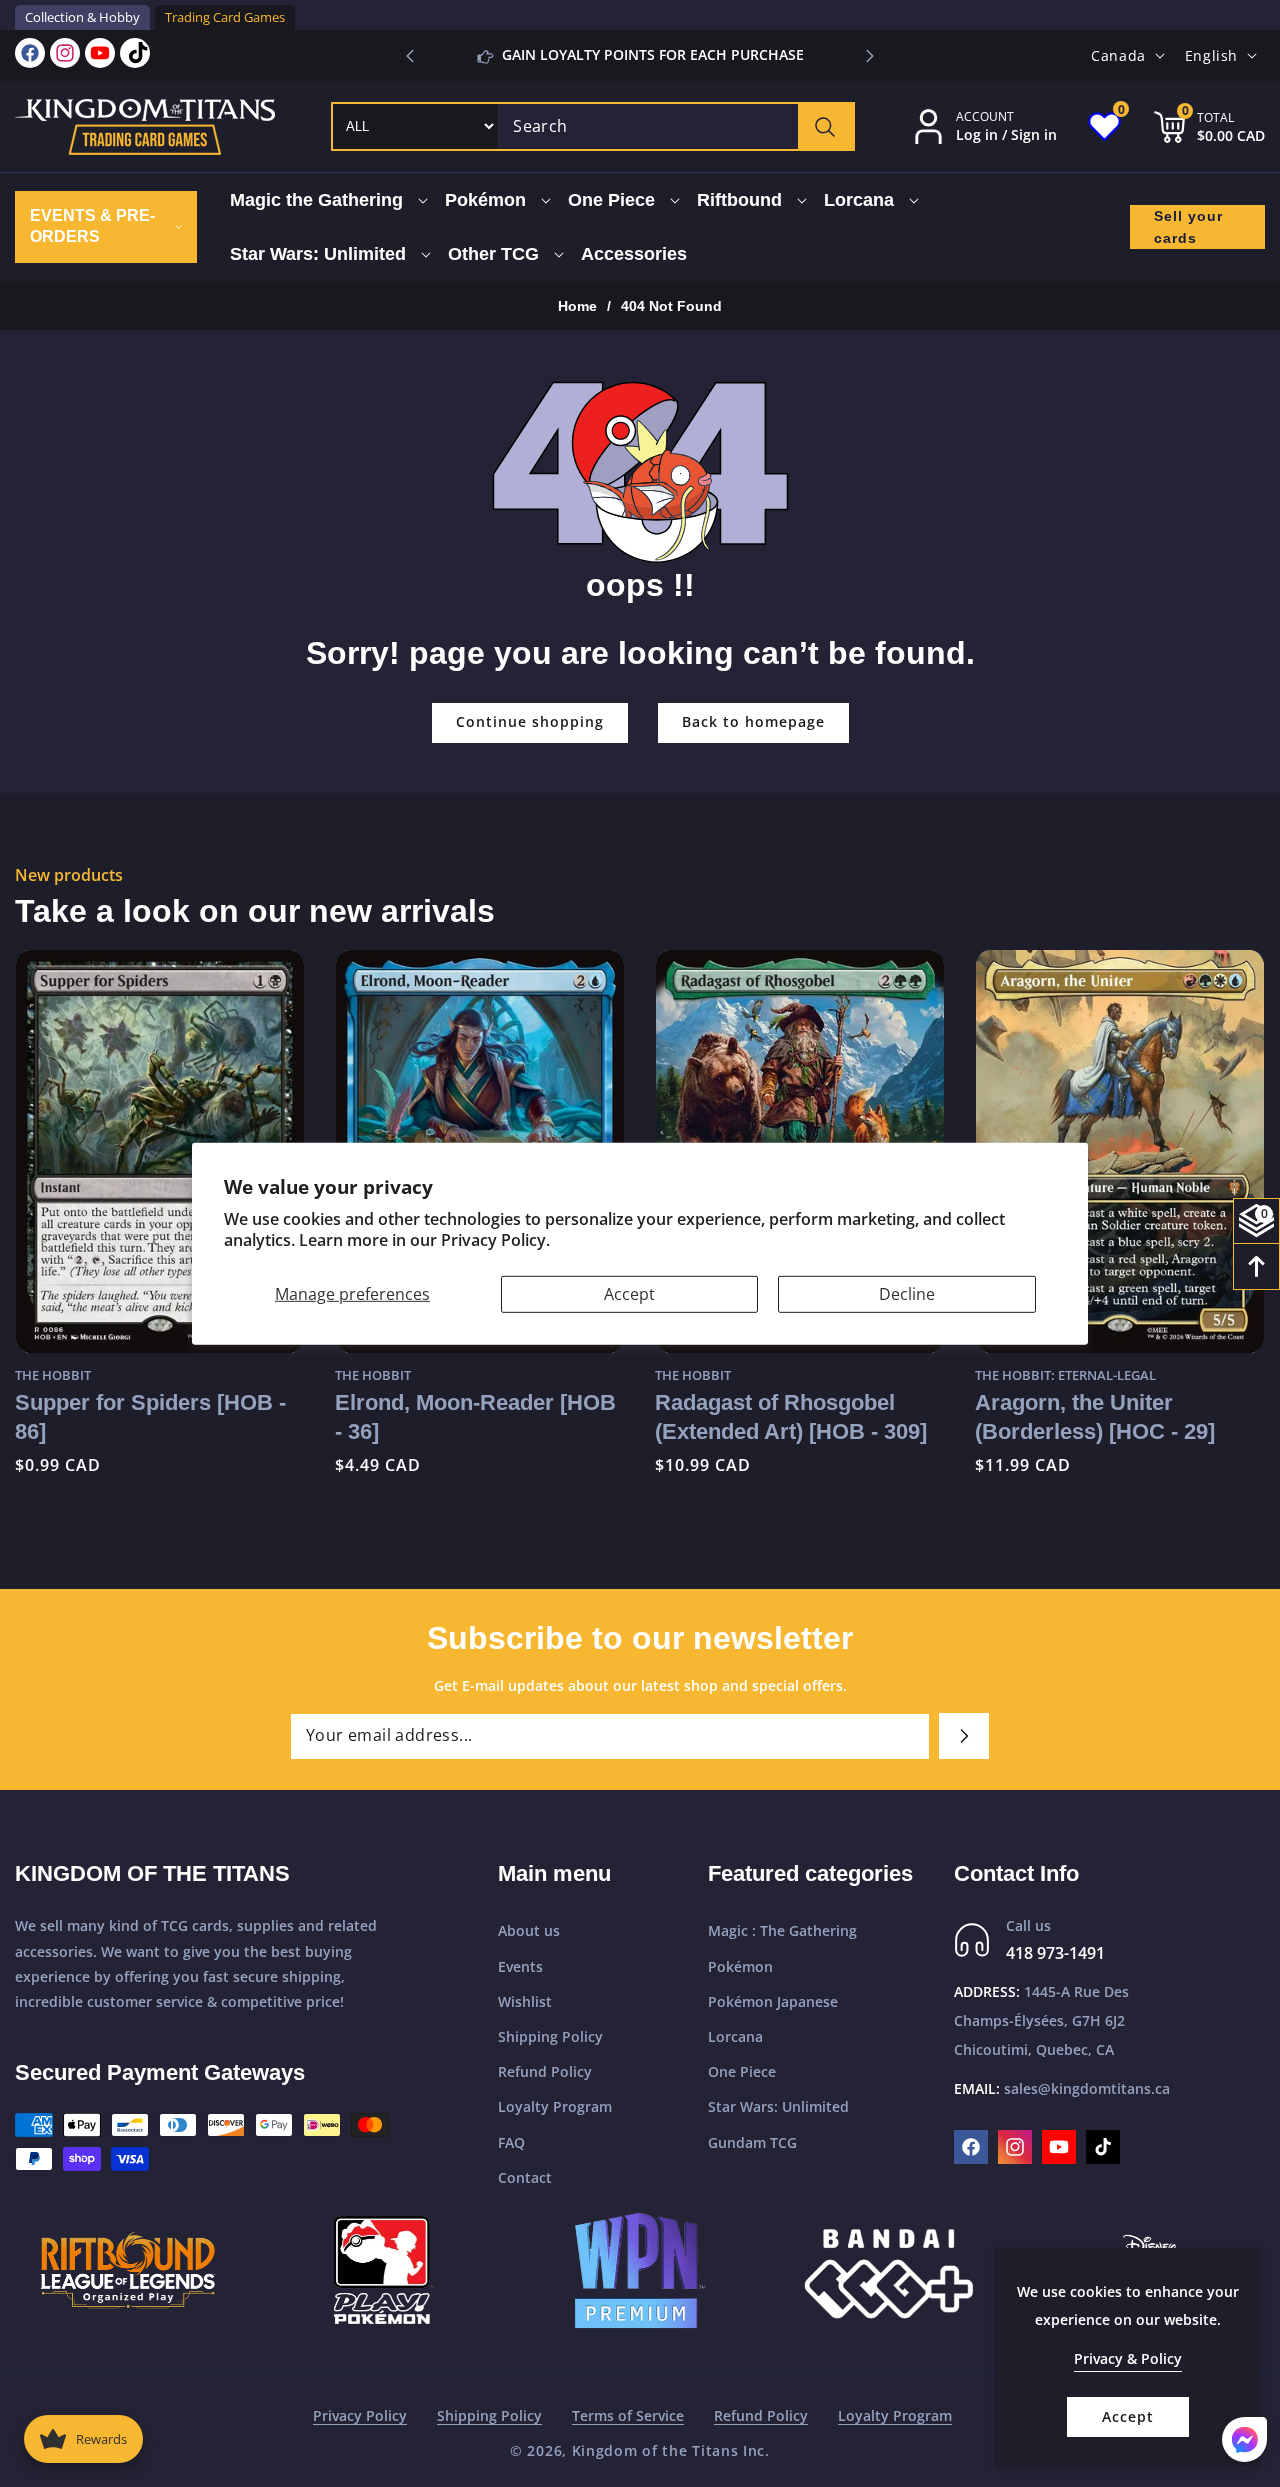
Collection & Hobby (82, 17)
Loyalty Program (555, 2106)
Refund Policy (545, 2071)
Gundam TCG (752, 2142)
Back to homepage (753, 721)
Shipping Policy (550, 2036)
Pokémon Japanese (773, 2001)
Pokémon (740, 1966)
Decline (907, 1293)
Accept (629, 1293)
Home (577, 306)
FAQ (511, 2142)
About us (529, 1930)
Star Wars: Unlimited (778, 2106)
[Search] (825, 126)
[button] (870, 56)
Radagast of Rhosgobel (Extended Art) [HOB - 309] (471, 1416)
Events (520, 1966)
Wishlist (525, 2001)
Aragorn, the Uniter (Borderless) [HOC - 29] (775, 1416)
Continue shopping (530, 721)
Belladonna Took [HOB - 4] (1110, 1402)
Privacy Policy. (495, 1240)
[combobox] (675, 126)
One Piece (742, 2071)
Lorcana (735, 2036)
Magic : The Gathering (782, 1930)
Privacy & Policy (1128, 2358)
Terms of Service (628, 2415)
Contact (525, 2177)
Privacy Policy (360, 2415)
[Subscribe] (964, 1736)
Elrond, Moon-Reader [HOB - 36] (155, 1416)
